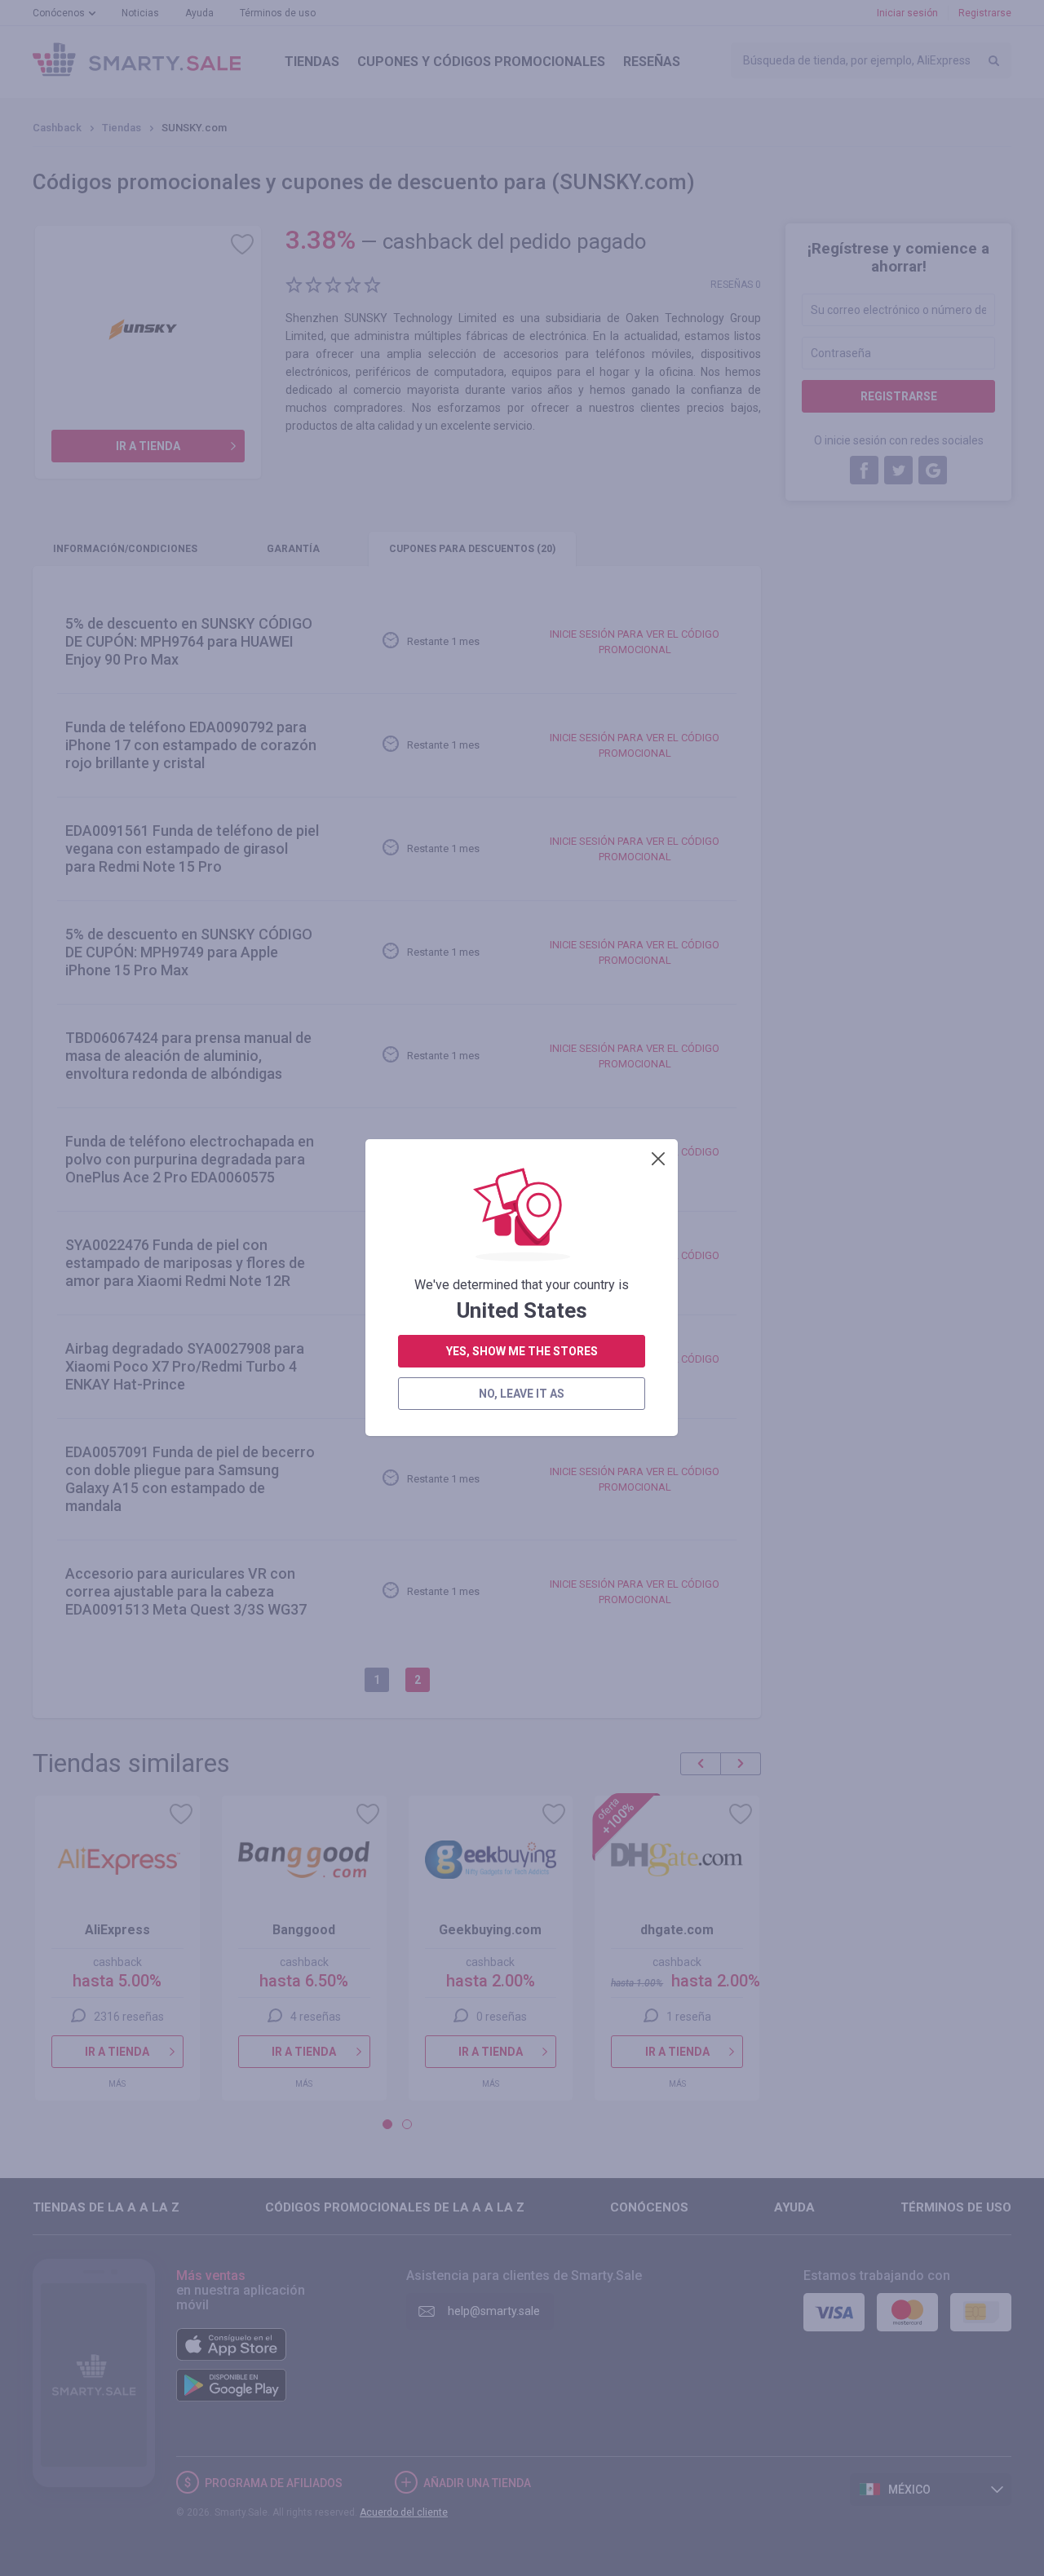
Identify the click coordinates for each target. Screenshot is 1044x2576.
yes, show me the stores (522, 1351)
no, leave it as (522, 1394)
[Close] (658, 1159)
